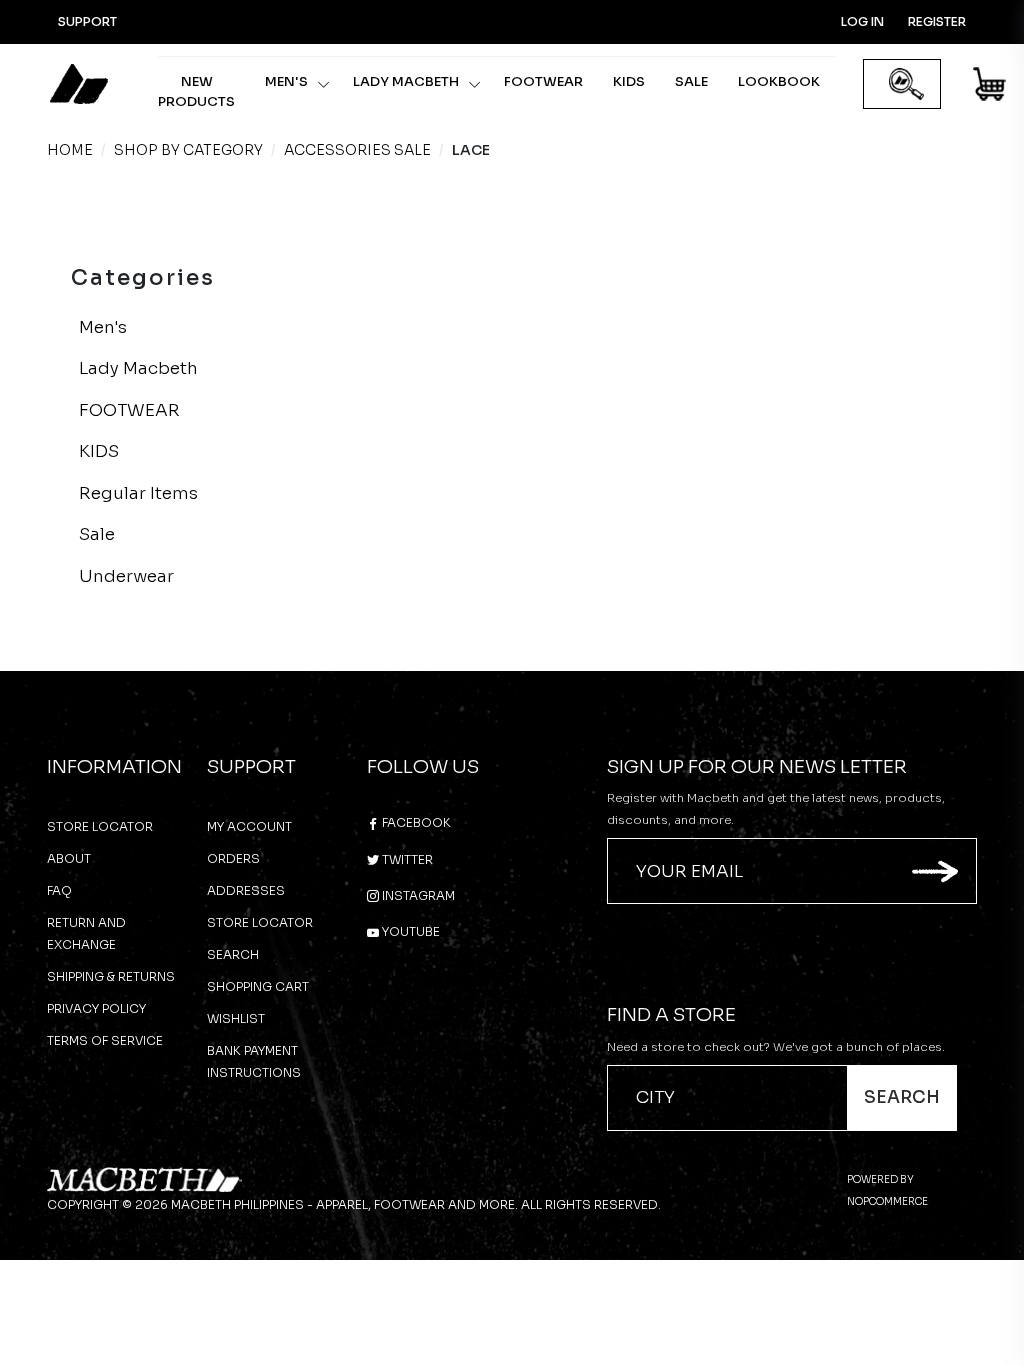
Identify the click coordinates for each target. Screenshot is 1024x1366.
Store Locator (100, 826)
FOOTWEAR (543, 81)
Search (233, 954)
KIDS (629, 81)
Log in (862, 21)
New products (196, 91)
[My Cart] (990, 87)
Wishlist (236, 1018)
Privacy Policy (96, 1008)
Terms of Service (105, 1040)
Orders (233, 858)
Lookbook (779, 81)
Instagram (417, 895)
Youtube (409, 931)
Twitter (406, 859)
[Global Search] (906, 84)
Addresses (246, 890)
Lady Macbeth (406, 81)
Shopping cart (258, 986)
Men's (286, 81)
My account (249, 826)
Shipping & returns (111, 976)
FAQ (59, 890)
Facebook (415, 822)
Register (937, 21)
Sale (691, 81)
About (69, 858)
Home (70, 150)
